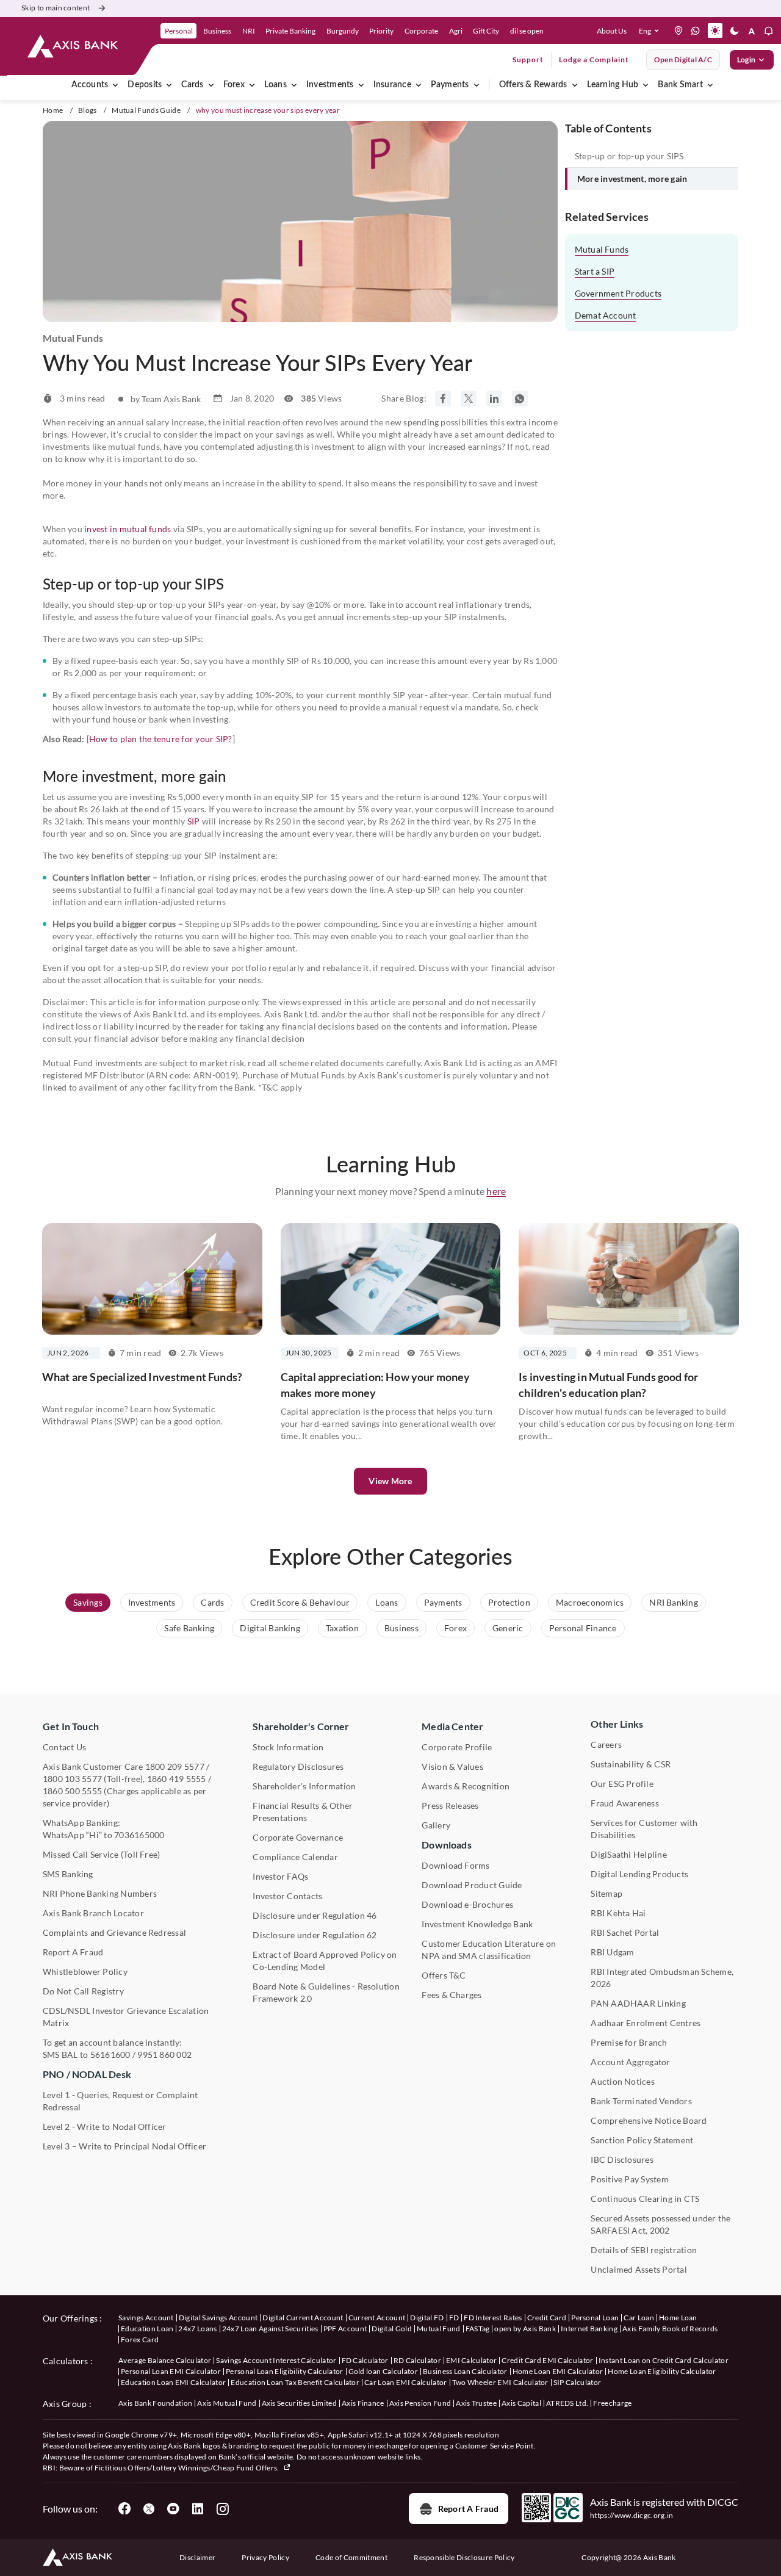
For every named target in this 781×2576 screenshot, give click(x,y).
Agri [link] (456, 31)
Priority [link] (381, 31)
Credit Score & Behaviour (300, 1602)
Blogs (88, 110)
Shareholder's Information (304, 1786)
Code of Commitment (351, 2557)
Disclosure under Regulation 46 (315, 1915)
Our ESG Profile (622, 1784)
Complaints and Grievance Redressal (114, 1932)
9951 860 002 (164, 2055)
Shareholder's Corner (301, 1726)
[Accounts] (115, 85)
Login (746, 60)
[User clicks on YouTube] (173, 2509)
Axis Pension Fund (420, 2403)
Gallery (436, 1825)
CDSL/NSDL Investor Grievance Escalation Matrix (126, 2017)
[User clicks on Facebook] (124, 2509)
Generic (508, 1628)
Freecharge (612, 2403)
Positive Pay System (630, 2179)
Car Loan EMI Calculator (405, 2382)
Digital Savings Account (218, 2318)
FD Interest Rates (493, 2318)
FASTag (478, 2329)
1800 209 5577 (175, 1766)
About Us (612, 31)
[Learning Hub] (646, 85)
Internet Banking (589, 2329)
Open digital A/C (683, 60)
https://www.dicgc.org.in (632, 2515)
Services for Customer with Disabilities (644, 1829)
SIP (194, 821)
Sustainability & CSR (631, 1764)
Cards (192, 85)
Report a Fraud (468, 2509)
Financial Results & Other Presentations (303, 1812)
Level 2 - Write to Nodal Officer (105, 2127)
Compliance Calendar (295, 1857)
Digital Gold (392, 2329)
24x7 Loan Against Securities (270, 2329)
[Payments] (477, 85)
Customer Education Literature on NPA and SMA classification (489, 1950)
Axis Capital (521, 2403)
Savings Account (146, 2318)
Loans (275, 85)
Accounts (90, 85)
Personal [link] (179, 31)
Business (401, 1628)
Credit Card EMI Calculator (547, 2360)
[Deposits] (169, 85)
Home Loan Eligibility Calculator (662, 2371)
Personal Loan (595, 2318)
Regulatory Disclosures (298, 1766)
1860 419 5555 (177, 1779)
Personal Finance (583, 1628)
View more (390, 1481)
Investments (330, 85)
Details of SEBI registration (644, 2250)
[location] (678, 31)
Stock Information (288, 1747)
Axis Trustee (476, 2403)
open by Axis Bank (525, 2329)
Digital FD (427, 2318)
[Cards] (211, 85)
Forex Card (140, 2340)
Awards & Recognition (466, 1786)
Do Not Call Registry (83, 1991)
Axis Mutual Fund (227, 2403)
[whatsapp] (696, 31)
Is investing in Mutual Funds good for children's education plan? (608, 1385)
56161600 (110, 2055)
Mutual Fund (439, 2329)
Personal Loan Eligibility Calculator (285, 2371)
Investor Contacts (287, 1896)
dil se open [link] (527, 31)
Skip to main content (56, 8)
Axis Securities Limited (299, 2403)
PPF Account (345, 2329)
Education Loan (147, 2329)
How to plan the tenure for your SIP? (161, 739)
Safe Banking (189, 1628)
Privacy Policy (265, 2557)
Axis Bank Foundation (155, 2403)
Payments (450, 85)
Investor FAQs (280, 1876)
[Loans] (294, 85)
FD (454, 2318)
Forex (234, 85)
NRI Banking (674, 1602)
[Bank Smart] (710, 85)
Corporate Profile (457, 1747)
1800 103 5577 (72, 1779)
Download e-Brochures (467, 1904)
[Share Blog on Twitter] (469, 399)
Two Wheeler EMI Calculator (500, 2382)
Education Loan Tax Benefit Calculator (295, 2382)
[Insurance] (419, 85)
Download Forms (455, 1865)
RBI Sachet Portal (625, 1932)
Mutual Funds (602, 249)
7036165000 (139, 1835)
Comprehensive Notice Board (649, 2120)
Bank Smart (680, 85)
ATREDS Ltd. (567, 2403)
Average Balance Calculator (165, 2360)
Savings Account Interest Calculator (276, 2360)
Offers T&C (444, 1975)
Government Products (618, 293)
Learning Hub (613, 85)
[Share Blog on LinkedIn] (494, 399)
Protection (509, 1602)
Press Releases (450, 1806)
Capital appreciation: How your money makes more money (376, 1385)
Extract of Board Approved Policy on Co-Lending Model (325, 1961)
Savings (88, 1602)
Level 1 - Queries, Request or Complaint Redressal (120, 2101)
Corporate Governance (298, 1837)
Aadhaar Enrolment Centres (646, 2023)
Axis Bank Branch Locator (93, 1913)
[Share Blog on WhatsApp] (520, 399)
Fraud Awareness (625, 1803)
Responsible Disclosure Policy (464, 2557)
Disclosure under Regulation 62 (315, 1935)
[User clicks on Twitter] (149, 2509)
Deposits (145, 85)
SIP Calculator (577, 2382)
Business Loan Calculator (465, 2371)
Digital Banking (270, 1628)
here (496, 1191)
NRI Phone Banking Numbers (100, 1893)
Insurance (392, 85)
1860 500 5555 (72, 1791)
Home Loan (678, 2318)
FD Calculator (365, 2360)
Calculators (66, 2361)
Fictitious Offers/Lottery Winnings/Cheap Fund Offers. (188, 2468)
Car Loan (639, 2318)
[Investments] (361, 85)
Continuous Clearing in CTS (645, 2199)
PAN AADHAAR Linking (638, 2003)
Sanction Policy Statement (642, 2140)
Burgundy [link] (343, 31)
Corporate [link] (421, 31)
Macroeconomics (590, 1602)
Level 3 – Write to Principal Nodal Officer (124, 2146)
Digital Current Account (303, 2318)
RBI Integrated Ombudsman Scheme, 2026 (662, 1978)
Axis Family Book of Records (670, 2329)
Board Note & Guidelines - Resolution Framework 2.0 (326, 1992)
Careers (606, 1744)
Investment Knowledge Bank (477, 1924)
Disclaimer (197, 2557)
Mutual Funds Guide (146, 110)
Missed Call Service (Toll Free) (101, 1854)
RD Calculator (417, 2360)
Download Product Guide (472, 1885)
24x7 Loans (197, 2329)
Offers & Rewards (533, 85)
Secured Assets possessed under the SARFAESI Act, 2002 (660, 2224)
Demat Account (606, 315)
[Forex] (252, 85)
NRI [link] (249, 31)
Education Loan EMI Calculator (173, 2382)
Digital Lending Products (639, 1874)
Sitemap (606, 1893)
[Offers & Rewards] (575, 85)
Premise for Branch (629, 2042)
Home (53, 110)
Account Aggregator (630, 2062)
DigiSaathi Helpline (629, 1854)
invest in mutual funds (128, 529)
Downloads (446, 1845)
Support (528, 60)
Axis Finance (363, 2403)
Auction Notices (623, 2081)
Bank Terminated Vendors (641, 2101)
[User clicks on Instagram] (222, 2509)
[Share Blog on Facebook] (443, 399)
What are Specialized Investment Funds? (142, 1377)
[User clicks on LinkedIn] (198, 2509)
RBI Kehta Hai (618, 1913)
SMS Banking (68, 1874)
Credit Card (547, 2318)
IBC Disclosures (622, 2159)
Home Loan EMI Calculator (558, 2371)
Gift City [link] (486, 31)
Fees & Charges (452, 1995)
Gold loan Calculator (383, 2371)
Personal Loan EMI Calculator (171, 2371)
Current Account (377, 2318)
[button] (651, 31)
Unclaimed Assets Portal (639, 2269)
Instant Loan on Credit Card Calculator (664, 2360)
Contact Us (64, 1747)
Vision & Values (452, 1766)
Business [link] (217, 31)
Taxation (342, 1628)
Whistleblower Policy (85, 1972)
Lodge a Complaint (594, 60)
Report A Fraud (73, 1952)
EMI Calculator (471, 2360)
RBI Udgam (612, 1952)
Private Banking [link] (290, 31)
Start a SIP (595, 271)
